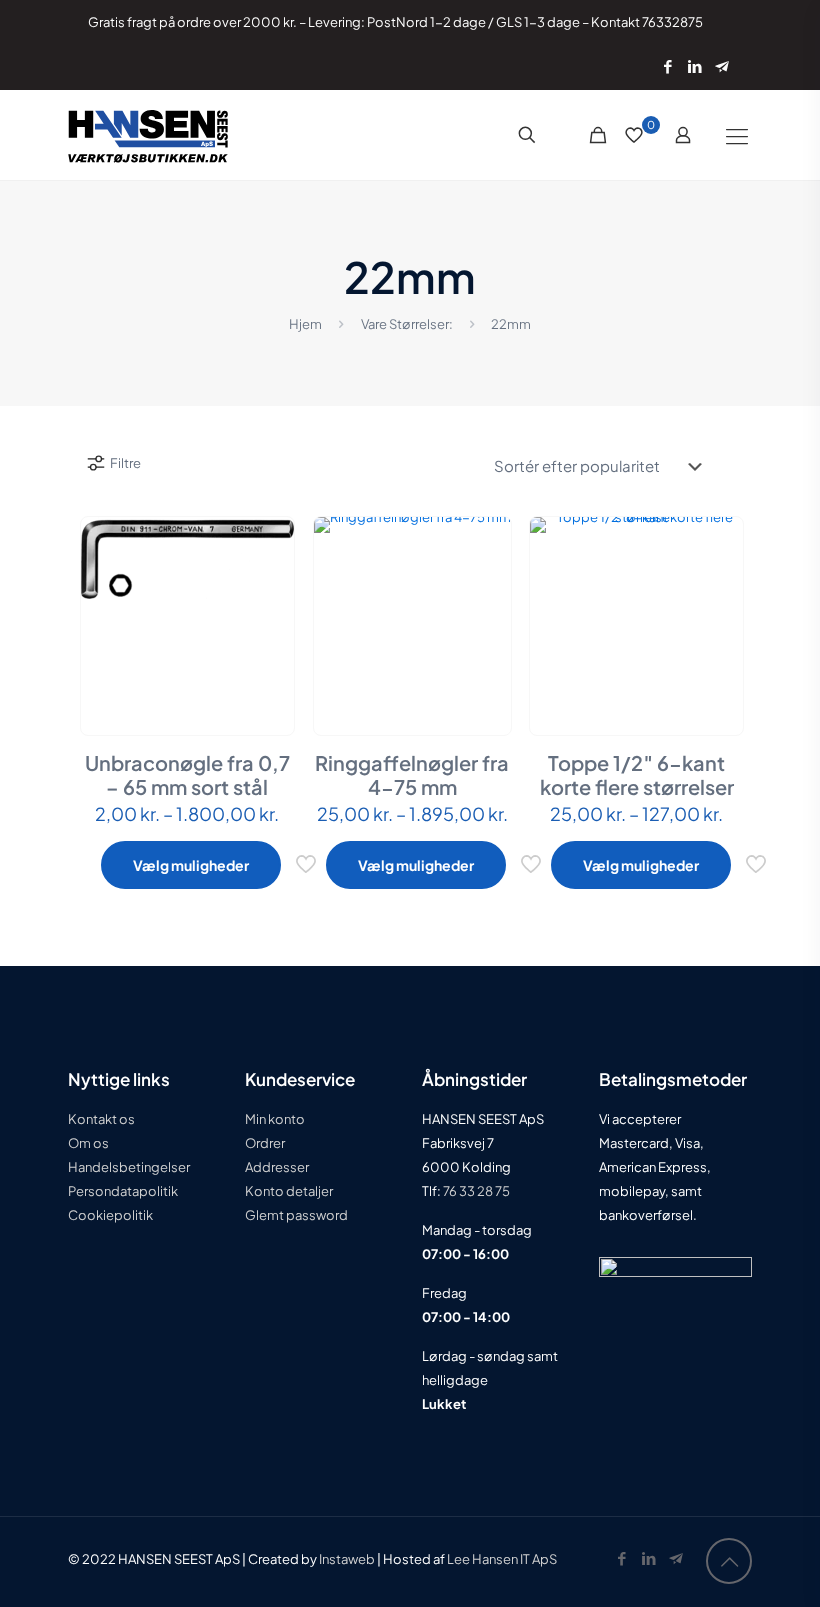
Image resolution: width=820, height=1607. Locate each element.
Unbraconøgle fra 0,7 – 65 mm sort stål (187, 774)
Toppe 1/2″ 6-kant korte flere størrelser (637, 774)
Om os (88, 1143)
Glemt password (296, 1215)
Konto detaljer (289, 1191)
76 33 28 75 (475, 1191)
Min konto (275, 1119)
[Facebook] (667, 65)
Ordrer (265, 1143)
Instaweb (347, 1559)
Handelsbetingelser (129, 1167)
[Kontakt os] (721, 65)
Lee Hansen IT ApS (502, 1559)
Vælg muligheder (191, 865)
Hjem (305, 324)
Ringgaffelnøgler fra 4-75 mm (412, 774)
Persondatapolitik (123, 1191)
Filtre (125, 463)
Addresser (277, 1167)
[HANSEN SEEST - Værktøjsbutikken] (148, 135)
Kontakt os (101, 1119)
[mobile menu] (736, 135)
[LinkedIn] (694, 65)
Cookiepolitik (110, 1215)
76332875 (672, 22)
